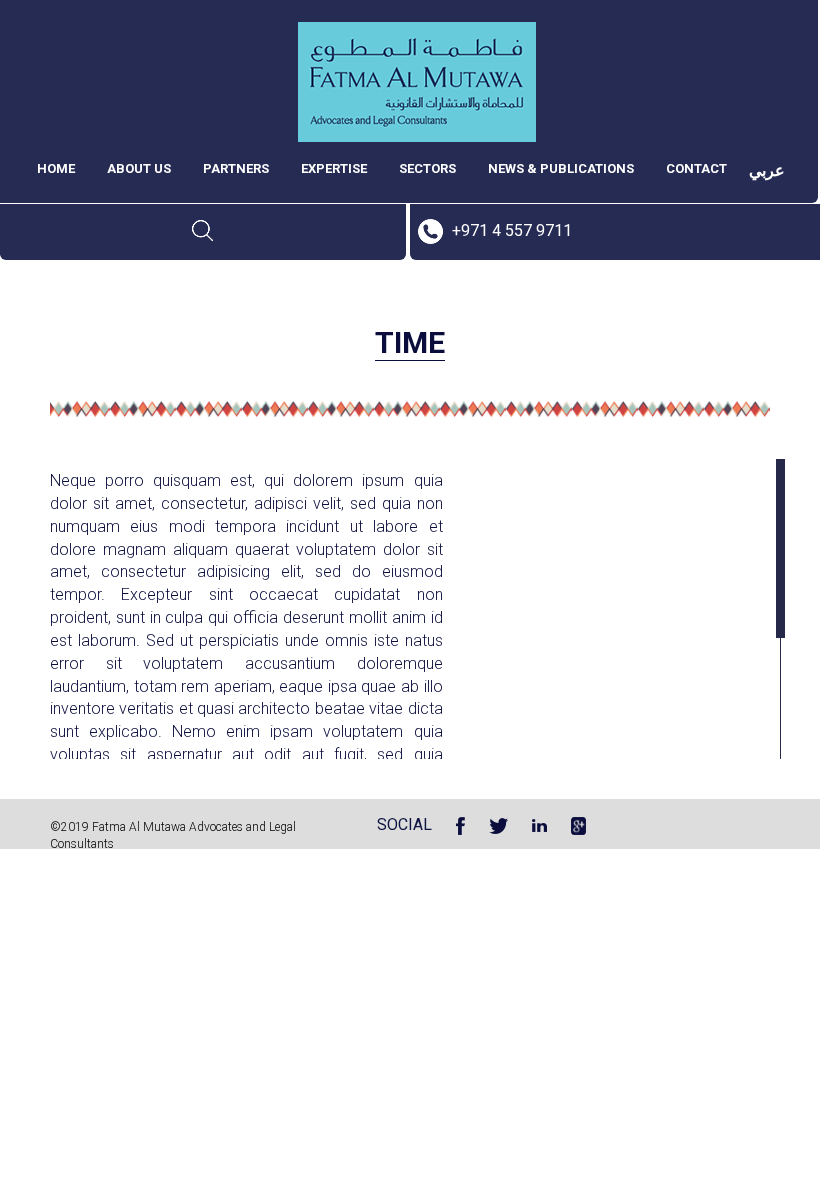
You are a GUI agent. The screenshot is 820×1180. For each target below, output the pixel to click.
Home (56, 168)
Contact (696, 168)
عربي (767, 170)
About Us (139, 168)
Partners (236, 168)
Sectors (427, 168)
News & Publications (561, 168)
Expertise (334, 168)
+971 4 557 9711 (512, 230)
